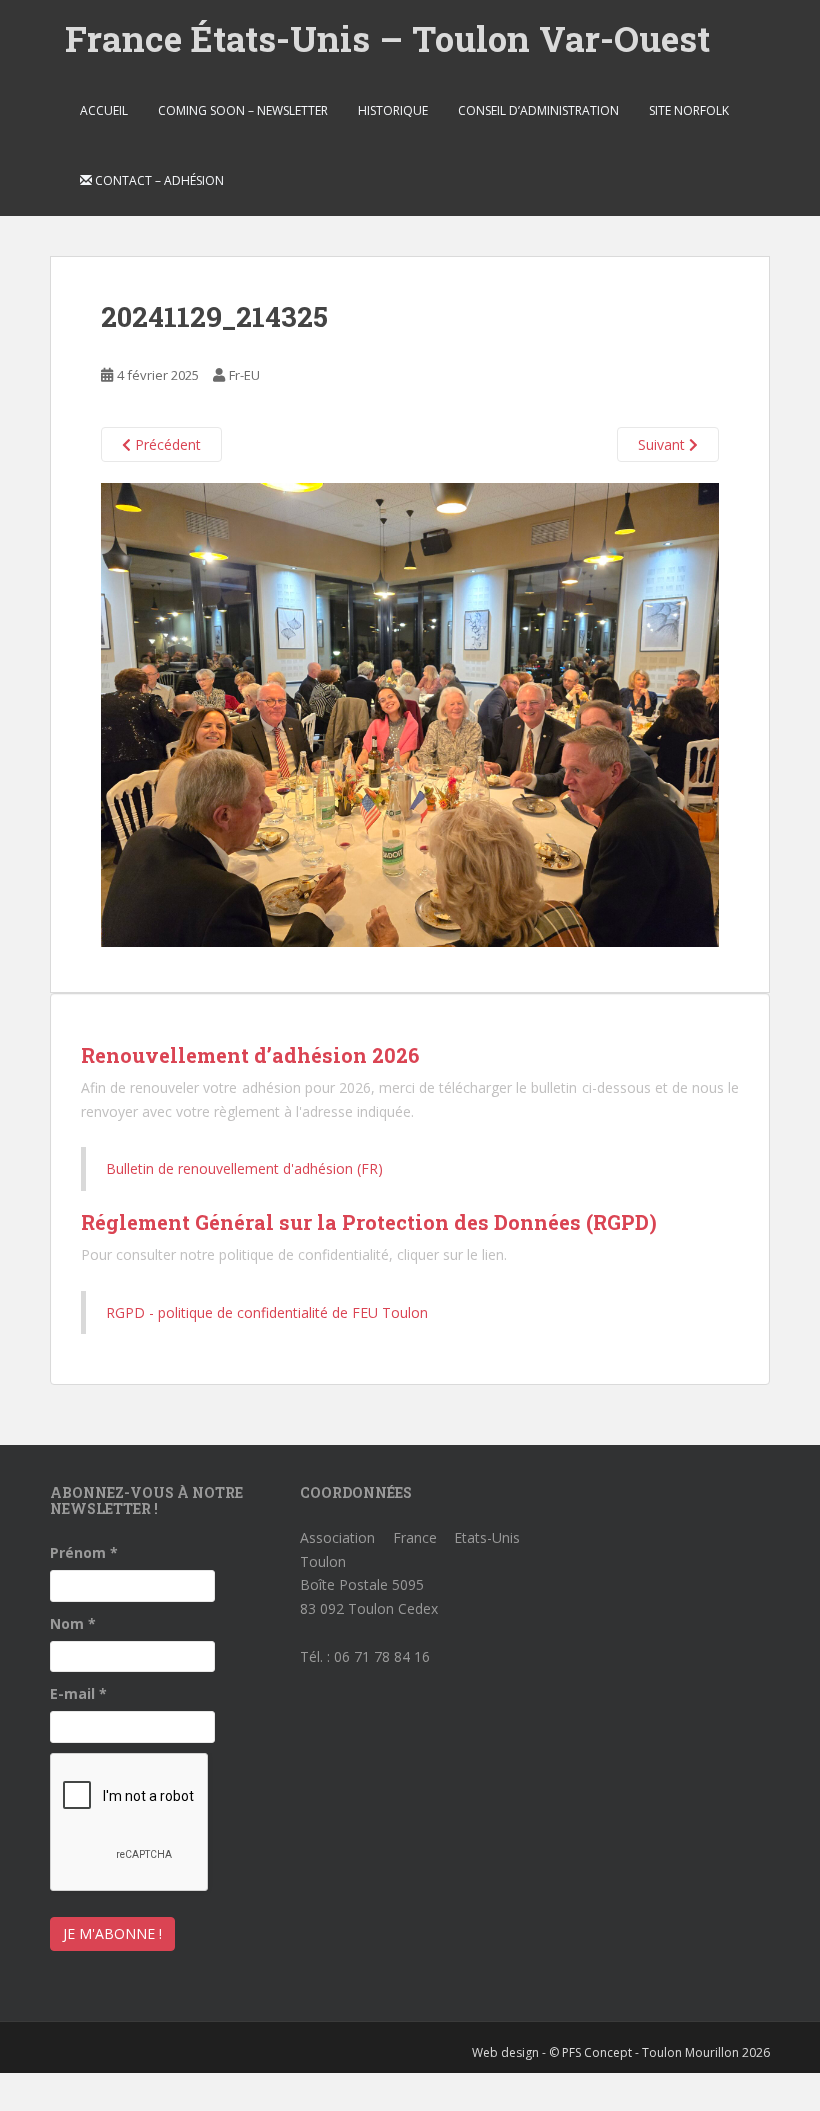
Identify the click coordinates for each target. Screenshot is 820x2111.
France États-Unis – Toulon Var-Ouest (387, 38)
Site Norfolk (689, 110)
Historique (393, 110)
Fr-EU (244, 375)
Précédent (166, 444)
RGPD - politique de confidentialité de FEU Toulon (267, 1312)
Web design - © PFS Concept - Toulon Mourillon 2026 (621, 2052)
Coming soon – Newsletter (243, 110)
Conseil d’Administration (538, 110)
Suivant (663, 444)
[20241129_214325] (410, 713)
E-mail (78, 1693)
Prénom (84, 1552)
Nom (73, 1623)
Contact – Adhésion (158, 180)
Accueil (104, 110)
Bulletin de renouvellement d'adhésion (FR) (244, 1168)
